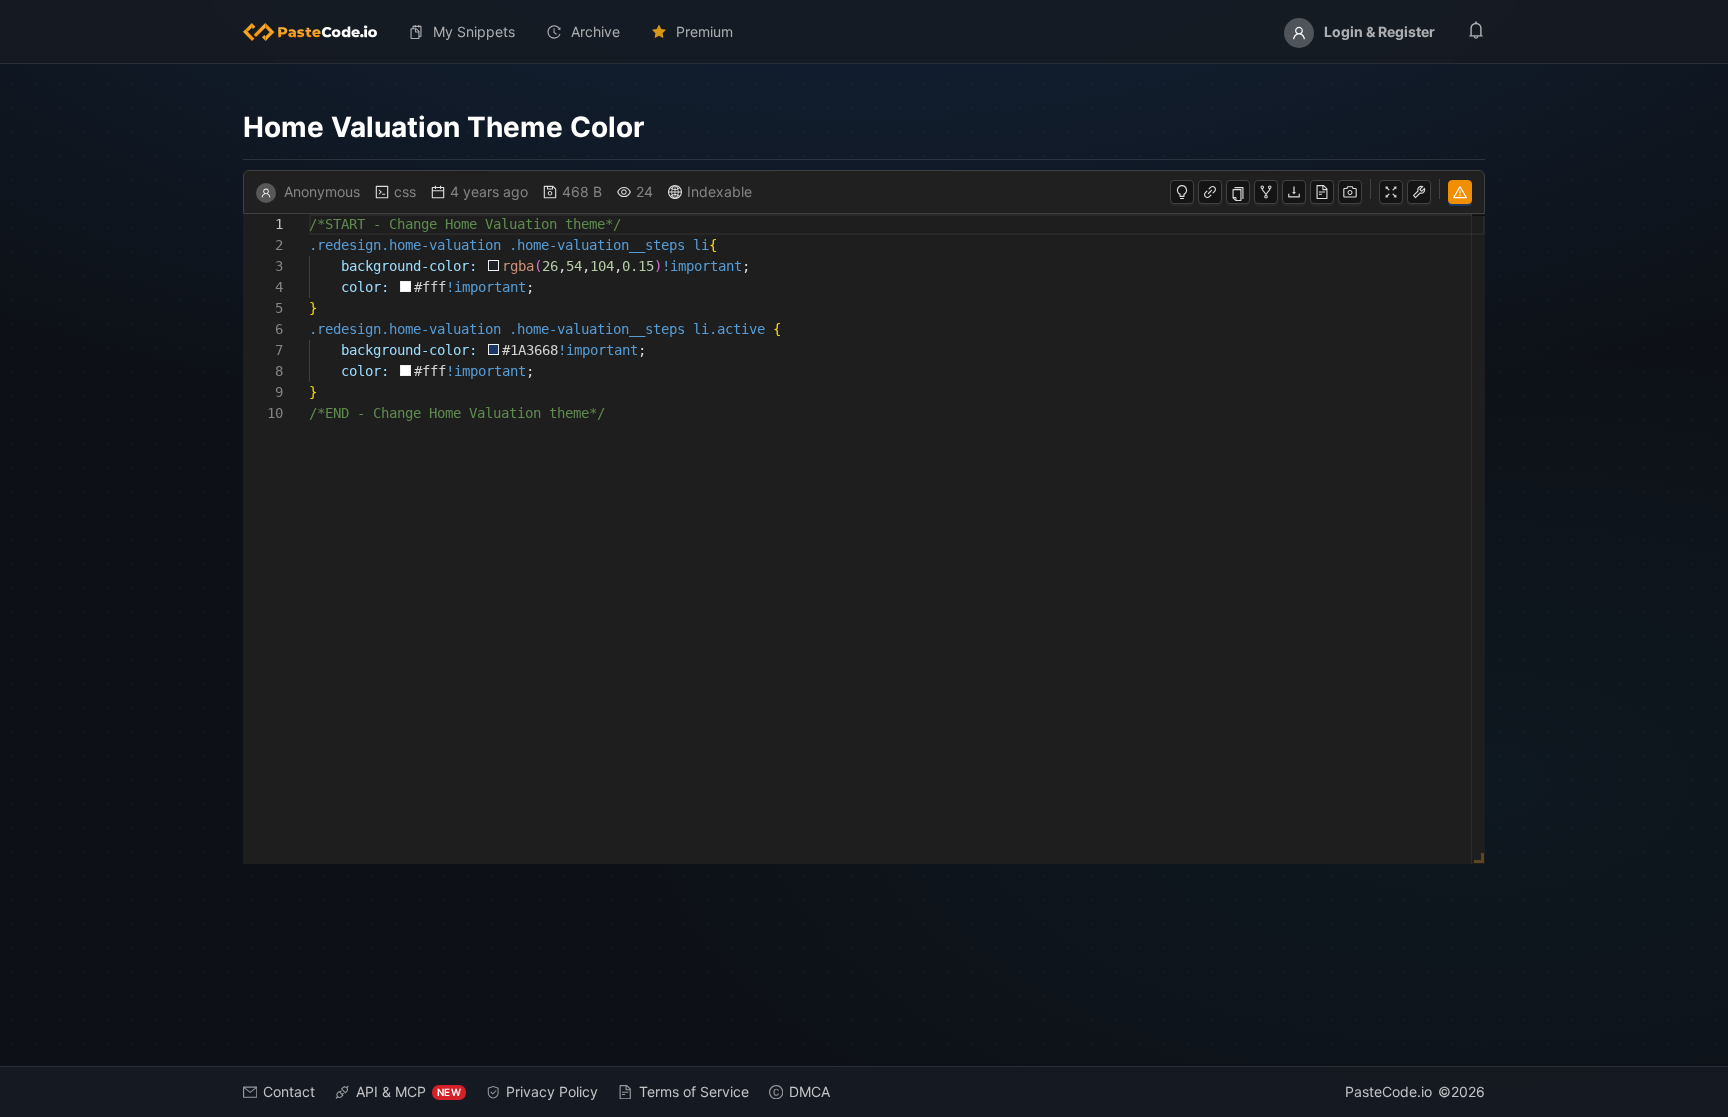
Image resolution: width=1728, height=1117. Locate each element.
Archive (595, 31)
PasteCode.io (1388, 1091)
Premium (704, 31)
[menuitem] (318, 32)
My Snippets (474, 31)
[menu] (864, 32)
